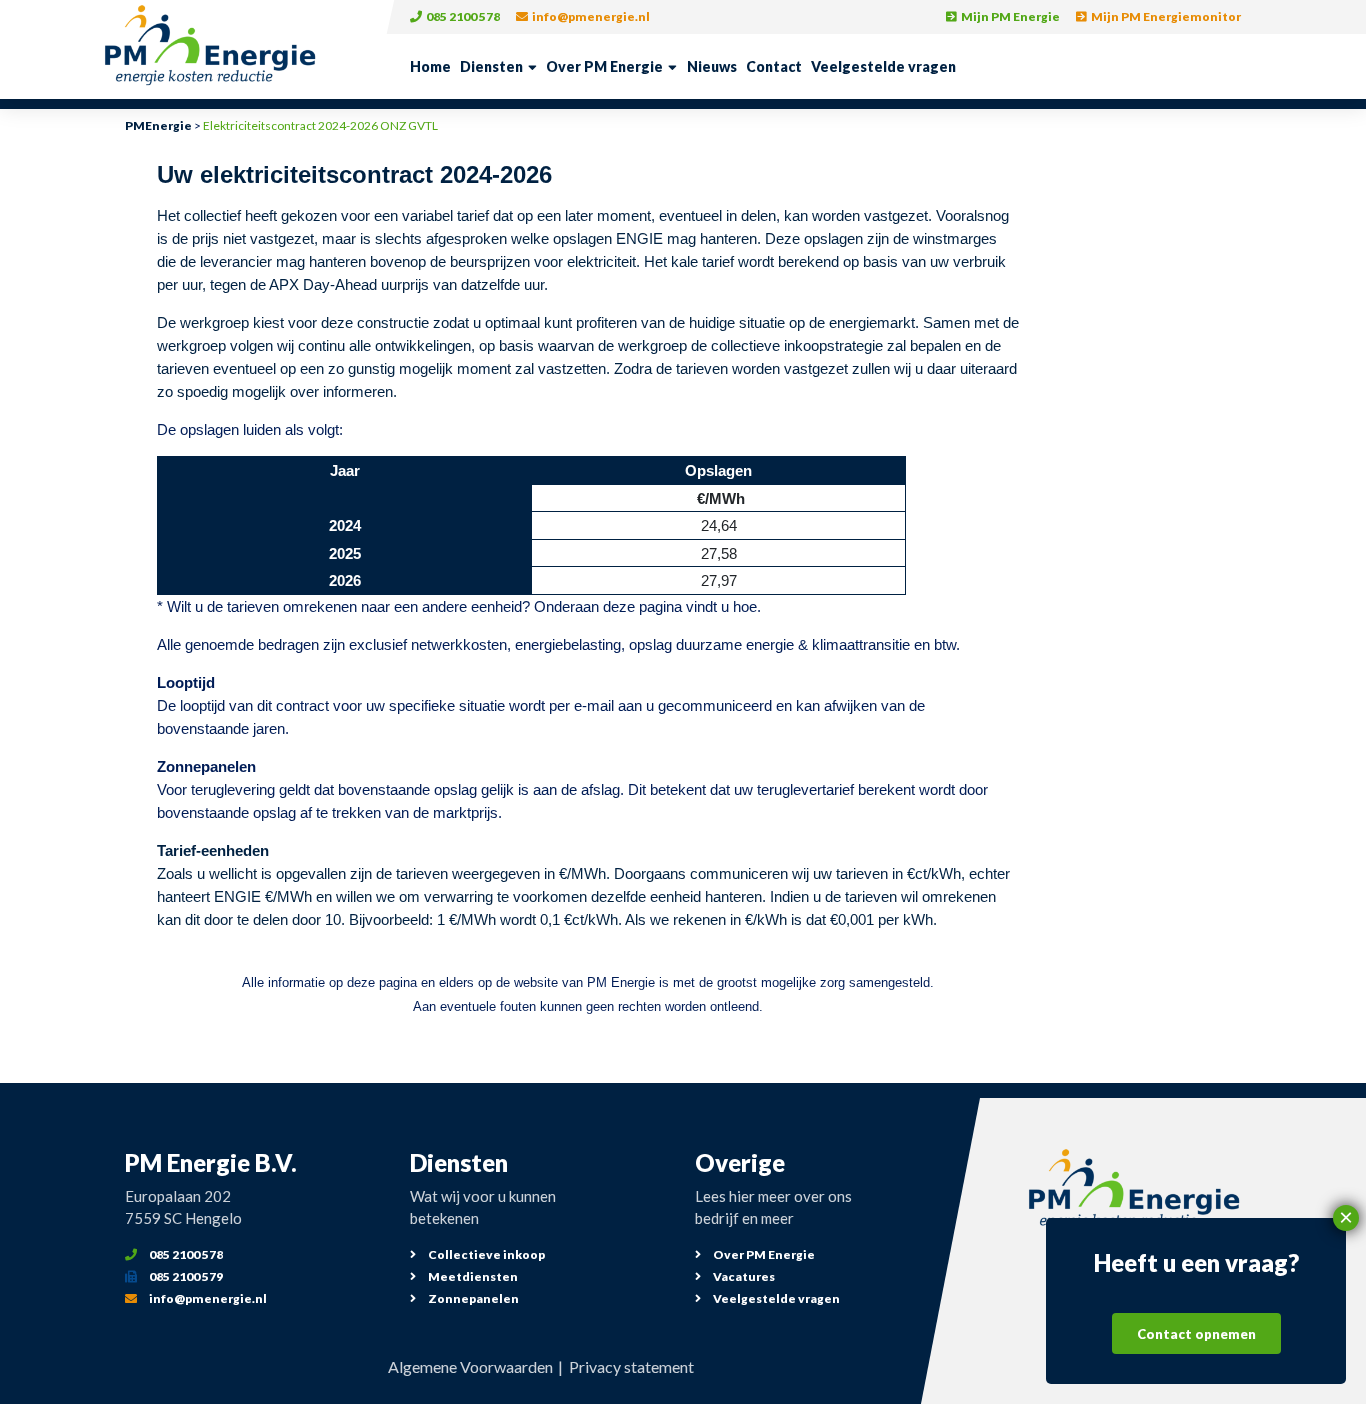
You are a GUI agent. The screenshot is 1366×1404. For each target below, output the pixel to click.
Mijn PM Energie (1009, 16)
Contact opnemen (1196, 1334)
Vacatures (743, 1276)
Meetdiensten (472, 1276)
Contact (774, 66)
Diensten (491, 66)
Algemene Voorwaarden (470, 1366)
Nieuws (712, 66)
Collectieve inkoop (485, 1254)
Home (430, 66)
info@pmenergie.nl (590, 16)
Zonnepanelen (472, 1298)
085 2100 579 (185, 1276)
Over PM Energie (604, 66)
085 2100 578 (462, 16)
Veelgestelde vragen (883, 66)
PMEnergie (158, 125)
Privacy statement (631, 1366)
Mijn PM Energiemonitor (1165, 16)
